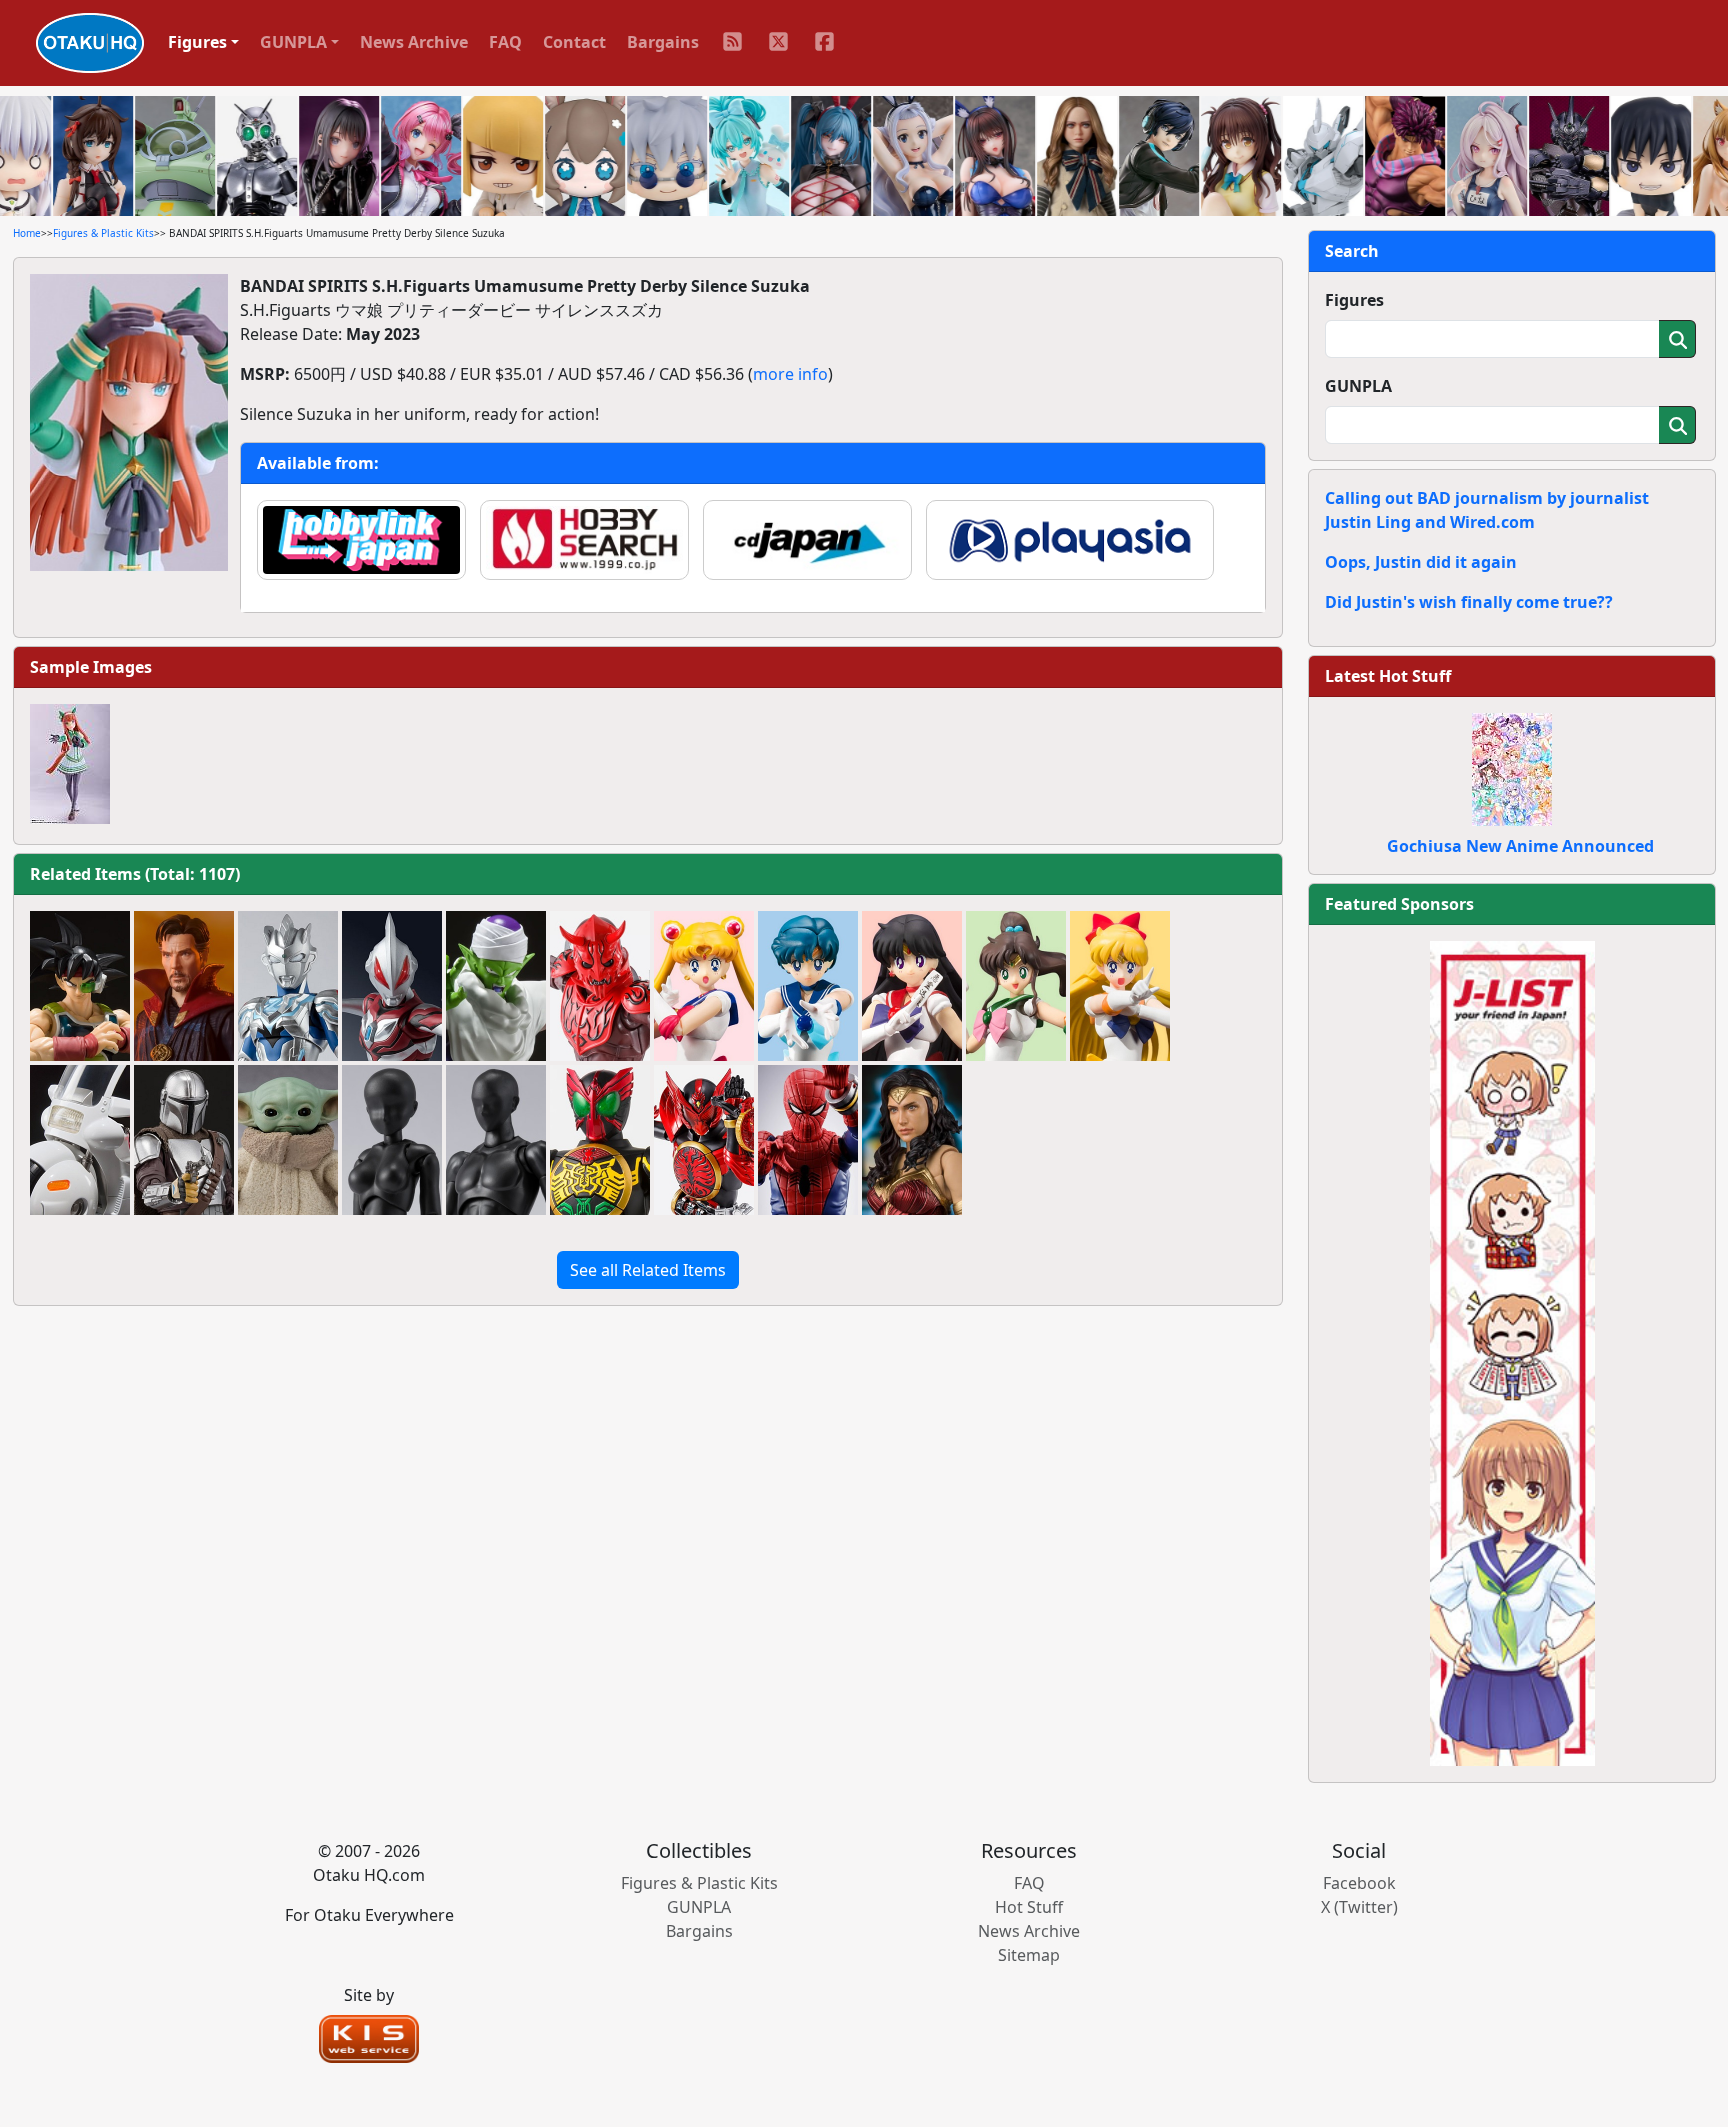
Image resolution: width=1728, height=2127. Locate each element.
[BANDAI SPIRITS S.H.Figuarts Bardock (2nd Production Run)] (80, 986)
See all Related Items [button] (648, 1270)
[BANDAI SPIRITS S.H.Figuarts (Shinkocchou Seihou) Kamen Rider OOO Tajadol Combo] (704, 1140)
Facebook (1359, 1883)
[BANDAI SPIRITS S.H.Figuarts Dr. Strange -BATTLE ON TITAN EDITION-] (184, 986)
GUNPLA (1358, 386)
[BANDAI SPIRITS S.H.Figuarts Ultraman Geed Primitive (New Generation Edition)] (392, 986)
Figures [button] (197, 42)
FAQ (505, 42)
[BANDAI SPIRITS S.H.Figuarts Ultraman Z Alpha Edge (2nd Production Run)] (288, 986)
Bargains (663, 42)
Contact (574, 42)
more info (790, 374)
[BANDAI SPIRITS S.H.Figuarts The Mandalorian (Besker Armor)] (184, 1140)
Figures (1354, 300)
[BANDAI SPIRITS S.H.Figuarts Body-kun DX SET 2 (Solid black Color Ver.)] (496, 1140)
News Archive (414, 42)
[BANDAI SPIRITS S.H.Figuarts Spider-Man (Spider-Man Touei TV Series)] (808, 1140)
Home (27, 233)
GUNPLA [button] (293, 42)
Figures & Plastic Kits (103, 233)
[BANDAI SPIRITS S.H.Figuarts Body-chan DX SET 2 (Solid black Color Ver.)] (392, 1140)
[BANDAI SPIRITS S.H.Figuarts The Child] (288, 1140)
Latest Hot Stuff (1388, 676)
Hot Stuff (1029, 1907)
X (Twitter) (1359, 1907)
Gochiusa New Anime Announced (1520, 846)
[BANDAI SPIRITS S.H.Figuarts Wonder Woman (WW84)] (912, 1140)
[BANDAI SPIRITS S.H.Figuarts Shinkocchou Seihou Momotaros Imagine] (600, 986)
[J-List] (1512, 1352)
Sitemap (1029, 1955)
